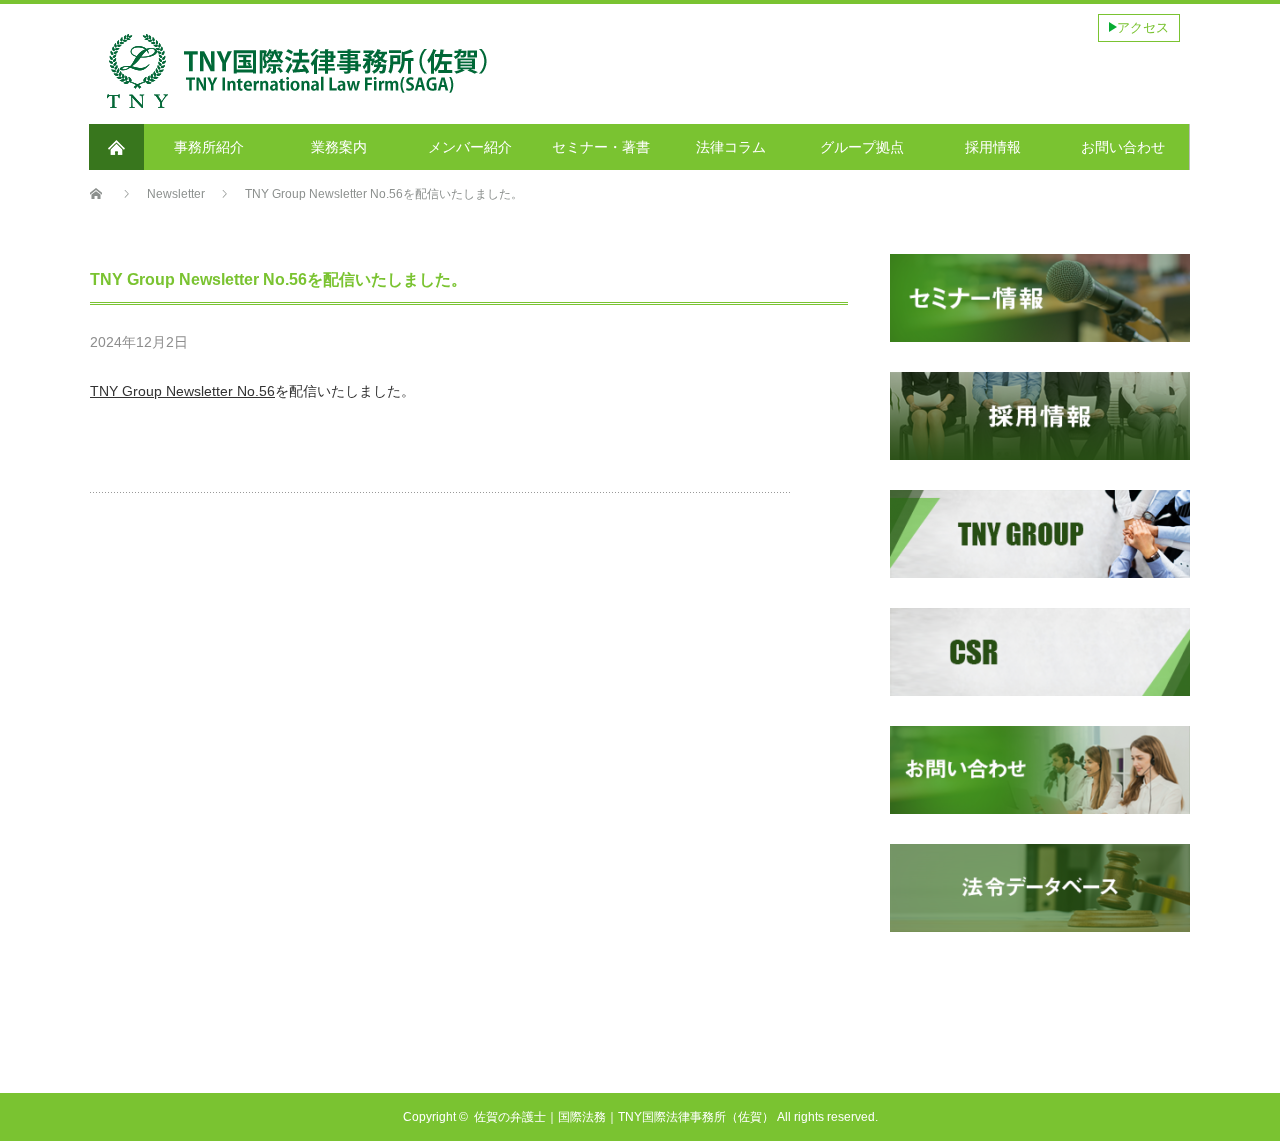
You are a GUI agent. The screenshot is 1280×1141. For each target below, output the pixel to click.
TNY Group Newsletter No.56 (182, 391)
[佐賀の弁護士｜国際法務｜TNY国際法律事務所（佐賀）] (298, 36)
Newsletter (277, 344)
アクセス (1143, 27)
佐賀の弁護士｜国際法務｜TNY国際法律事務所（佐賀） (624, 1117)
